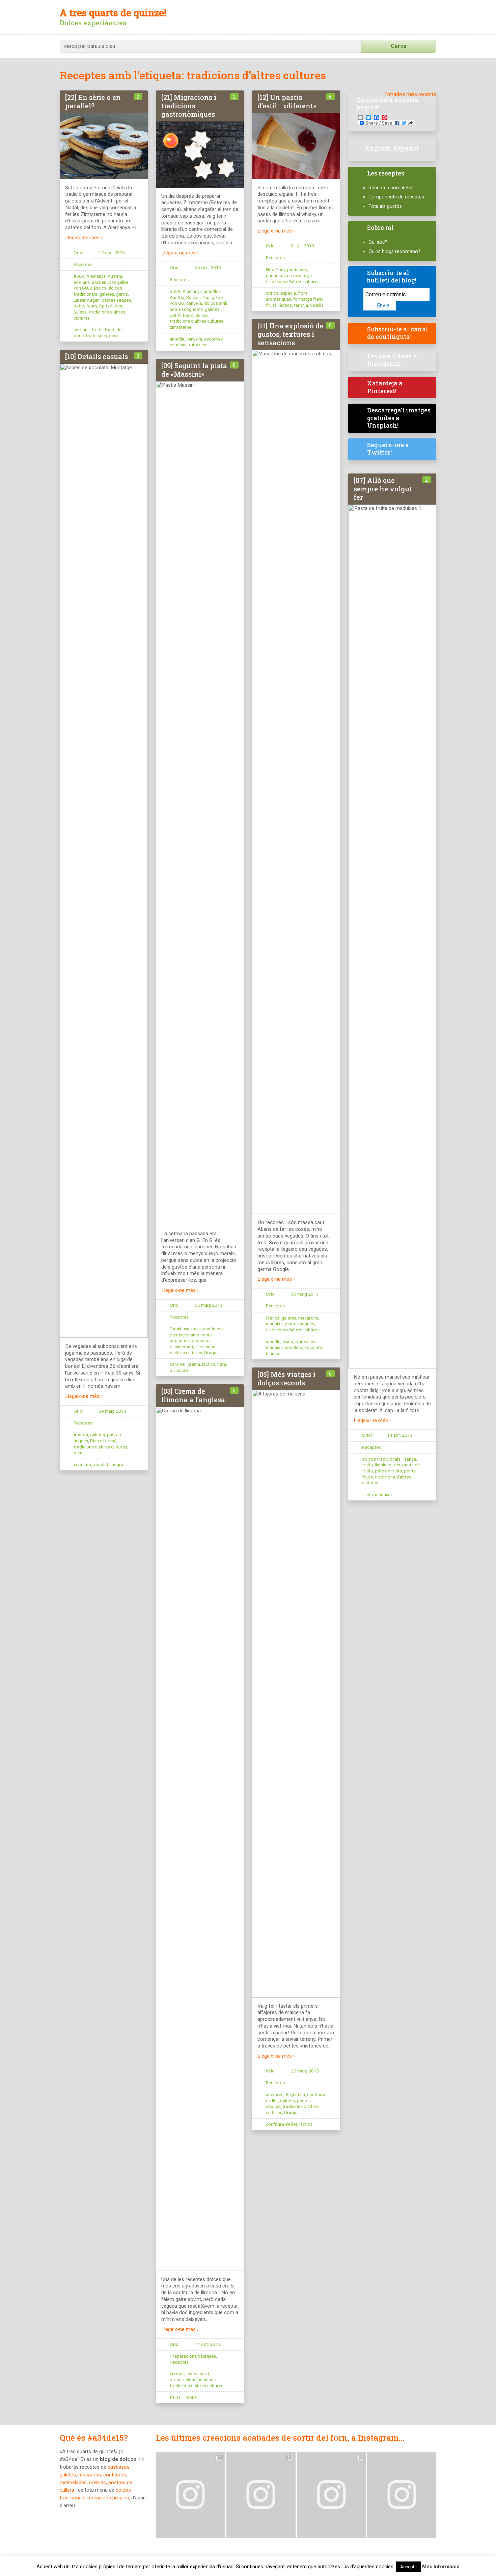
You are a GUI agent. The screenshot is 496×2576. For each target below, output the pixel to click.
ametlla (177, 339)
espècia (177, 345)
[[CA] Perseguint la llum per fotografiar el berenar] (402, 2495)
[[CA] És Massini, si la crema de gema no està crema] (190, 2495)
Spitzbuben (111, 306)
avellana (82, 282)
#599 (175, 291)
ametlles (212, 291)
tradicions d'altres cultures (197, 321)
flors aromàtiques (287, 296)
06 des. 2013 (208, 267)
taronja (301, 305)
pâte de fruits (388, 1471)
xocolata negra (108, 1464)
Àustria (115, 276)
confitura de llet (282, 2124)
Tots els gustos (385, 206)
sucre (182, 1370)
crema (194, 1364)
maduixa (274, 1324)
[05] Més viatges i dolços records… (286, 1378)
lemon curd (198, 2374)
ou (172, 1370)
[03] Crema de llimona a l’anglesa (193, 1395)
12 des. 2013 (112, 252)
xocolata (294, 1347)
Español (406, 148)
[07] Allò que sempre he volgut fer (383, 489)
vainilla (317, 305)
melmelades (73, 2483)
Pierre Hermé (103, 1441)
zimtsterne (181, 327)
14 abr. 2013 (400, 1435)
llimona (190, 2397)
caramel (178, 1364)
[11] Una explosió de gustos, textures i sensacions (290, 334)
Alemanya (96, 276)
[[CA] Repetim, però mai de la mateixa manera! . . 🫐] (261, 2495)
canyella (194, 303)
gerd (114, 335)
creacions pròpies (109, 2498)
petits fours (85, 306)
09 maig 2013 (113, 1411)
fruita (97, 329)
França (273, 1318)
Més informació (441, 2567)
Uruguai (212, 1353)
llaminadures (388, 1465)
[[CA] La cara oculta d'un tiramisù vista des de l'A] (332, 2495)
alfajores (275, 2094)
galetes (107, 294)
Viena (79, 1453)
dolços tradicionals (381, 1459)
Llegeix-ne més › (84, 238)
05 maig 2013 (209, 1305)
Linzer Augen (87, 300)
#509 (79, 276)
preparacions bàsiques (193, 2380)
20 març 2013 (305, 2071)
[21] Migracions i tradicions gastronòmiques (189, 106)
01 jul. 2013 (303, 246)
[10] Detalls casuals (97, 356)
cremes (177, 2374)
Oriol (78, 252)
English (378, 148)
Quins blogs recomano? (394, 252)
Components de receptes (396, 197)
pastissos (297, 269)
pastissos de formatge (289, 275)
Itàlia (196, 1329)
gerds (122, 294)
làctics (285, 305)
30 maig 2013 (305, 1294)
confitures (115, 2475)
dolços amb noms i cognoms (199, 306)
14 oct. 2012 (208, 2344)
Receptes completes (391, 188)
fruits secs (96, 335)
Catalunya (180, 1329)
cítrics (272, 293)
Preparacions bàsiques (193, 2356)
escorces (213, 339)
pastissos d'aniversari (190, 1344)
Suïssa (80, 312)
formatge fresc (308, 299)
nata (222, 1364)
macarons (308, 1318)
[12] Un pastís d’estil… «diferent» (287, 101)
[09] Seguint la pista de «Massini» (194, 370)
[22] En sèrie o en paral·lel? (93, 101)
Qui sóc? (378, 242)
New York (275, 269)
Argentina (295, 2094)
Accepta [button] (408, 2567)
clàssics (98, 288)
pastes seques (116, 300)
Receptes (83, 264)
